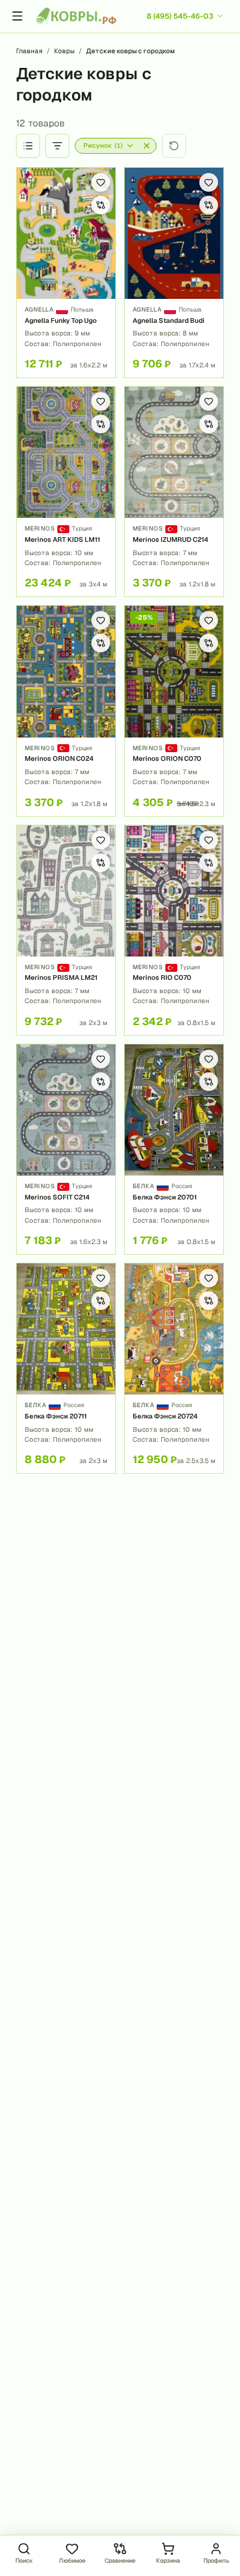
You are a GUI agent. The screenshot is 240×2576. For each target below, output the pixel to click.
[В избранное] (101, 182)
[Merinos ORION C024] (66, 711)
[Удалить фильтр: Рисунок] (147, 146)
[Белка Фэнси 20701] (174, 1149)
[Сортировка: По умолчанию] (28, 146)
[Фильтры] (57, 146)
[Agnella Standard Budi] (174, 273)
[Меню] (17, 16)
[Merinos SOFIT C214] (66, 1149)
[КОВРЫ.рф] (76, 16)
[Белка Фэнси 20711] (66, 1368)
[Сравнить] (101, 205)
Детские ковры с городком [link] (130, 51)
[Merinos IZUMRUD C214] (174, 492)
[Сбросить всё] (174, 146)
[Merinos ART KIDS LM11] (66, 492)
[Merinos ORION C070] (174, 711)
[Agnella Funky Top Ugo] (66, 273)
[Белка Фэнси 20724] (174, 1368)
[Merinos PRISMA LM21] (66, 930)
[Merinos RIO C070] (174, 930)
